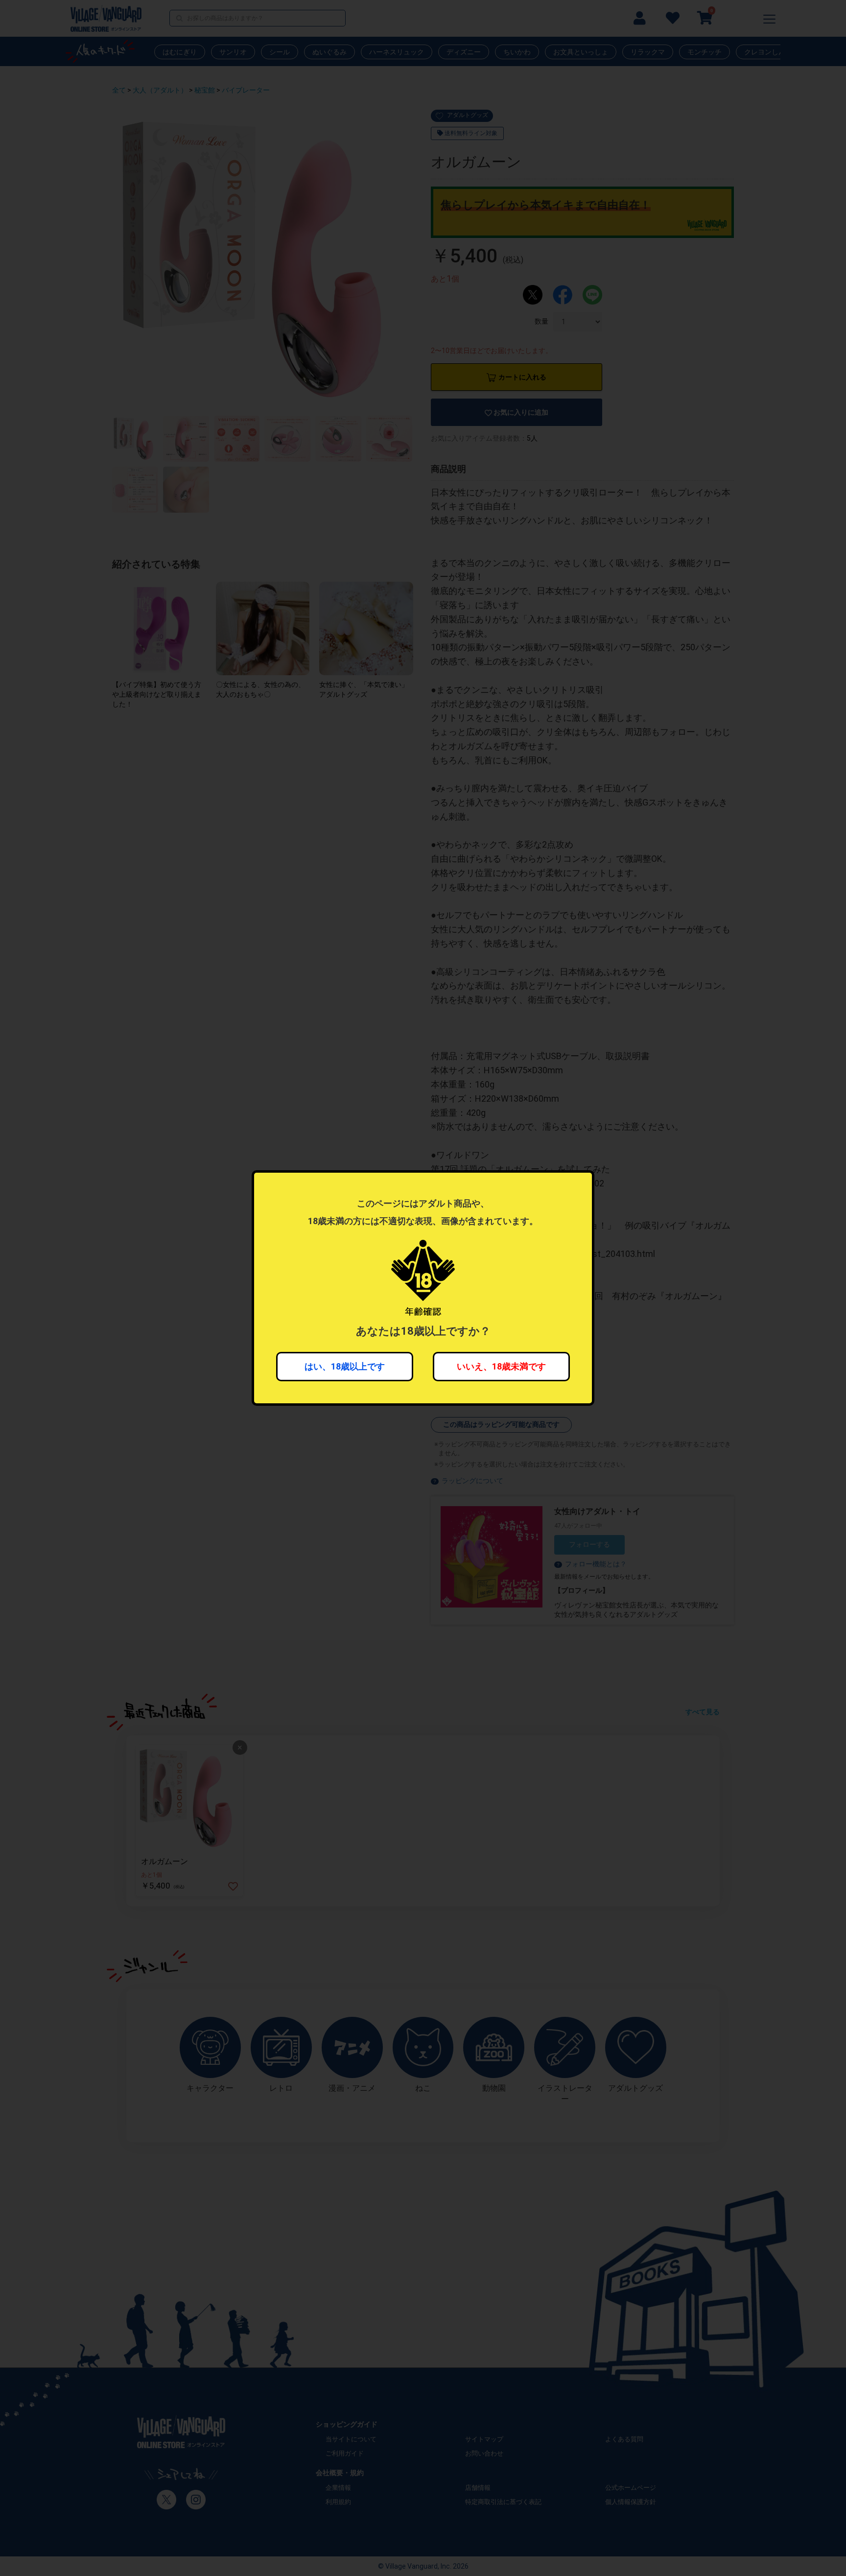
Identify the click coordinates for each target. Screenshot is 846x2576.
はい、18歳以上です (345, 1366)
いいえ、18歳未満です (501, 1366)
